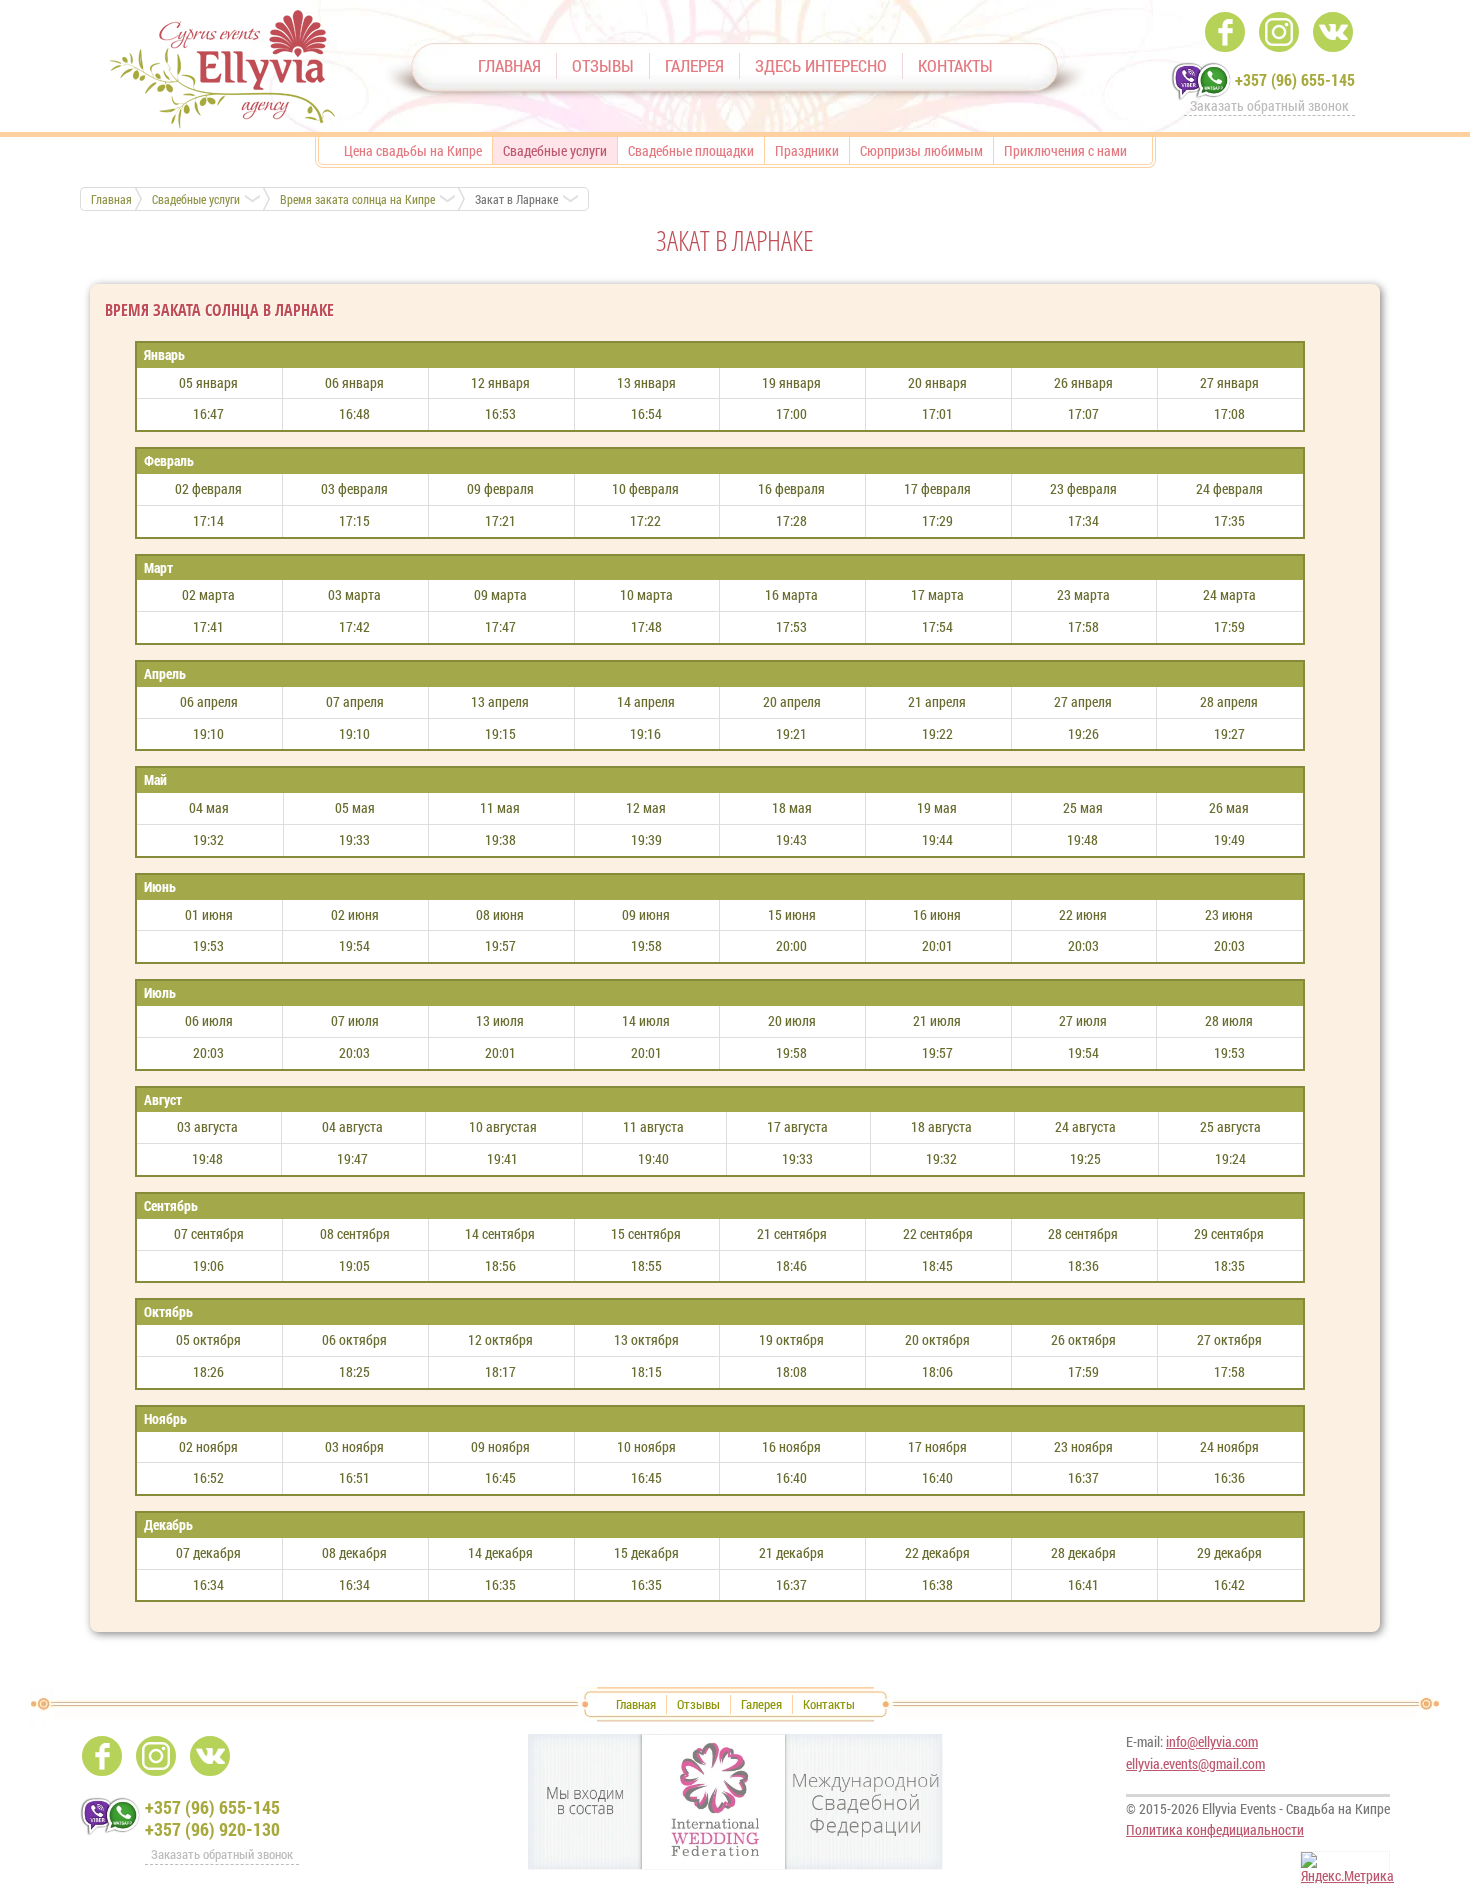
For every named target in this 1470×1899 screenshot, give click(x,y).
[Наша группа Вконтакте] (1333, 32)
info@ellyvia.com (1212, 1741)
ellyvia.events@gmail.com (1195, 1763)
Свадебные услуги (196, 199)
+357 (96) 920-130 (212, 1829)
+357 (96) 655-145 (1295, 79)
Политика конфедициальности (1215, 1829)
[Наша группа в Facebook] (1225, 32)
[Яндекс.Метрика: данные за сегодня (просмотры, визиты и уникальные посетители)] (1347, 1868)
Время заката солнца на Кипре (357, 199)
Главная (111, 199)
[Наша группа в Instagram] (1279, 32)
